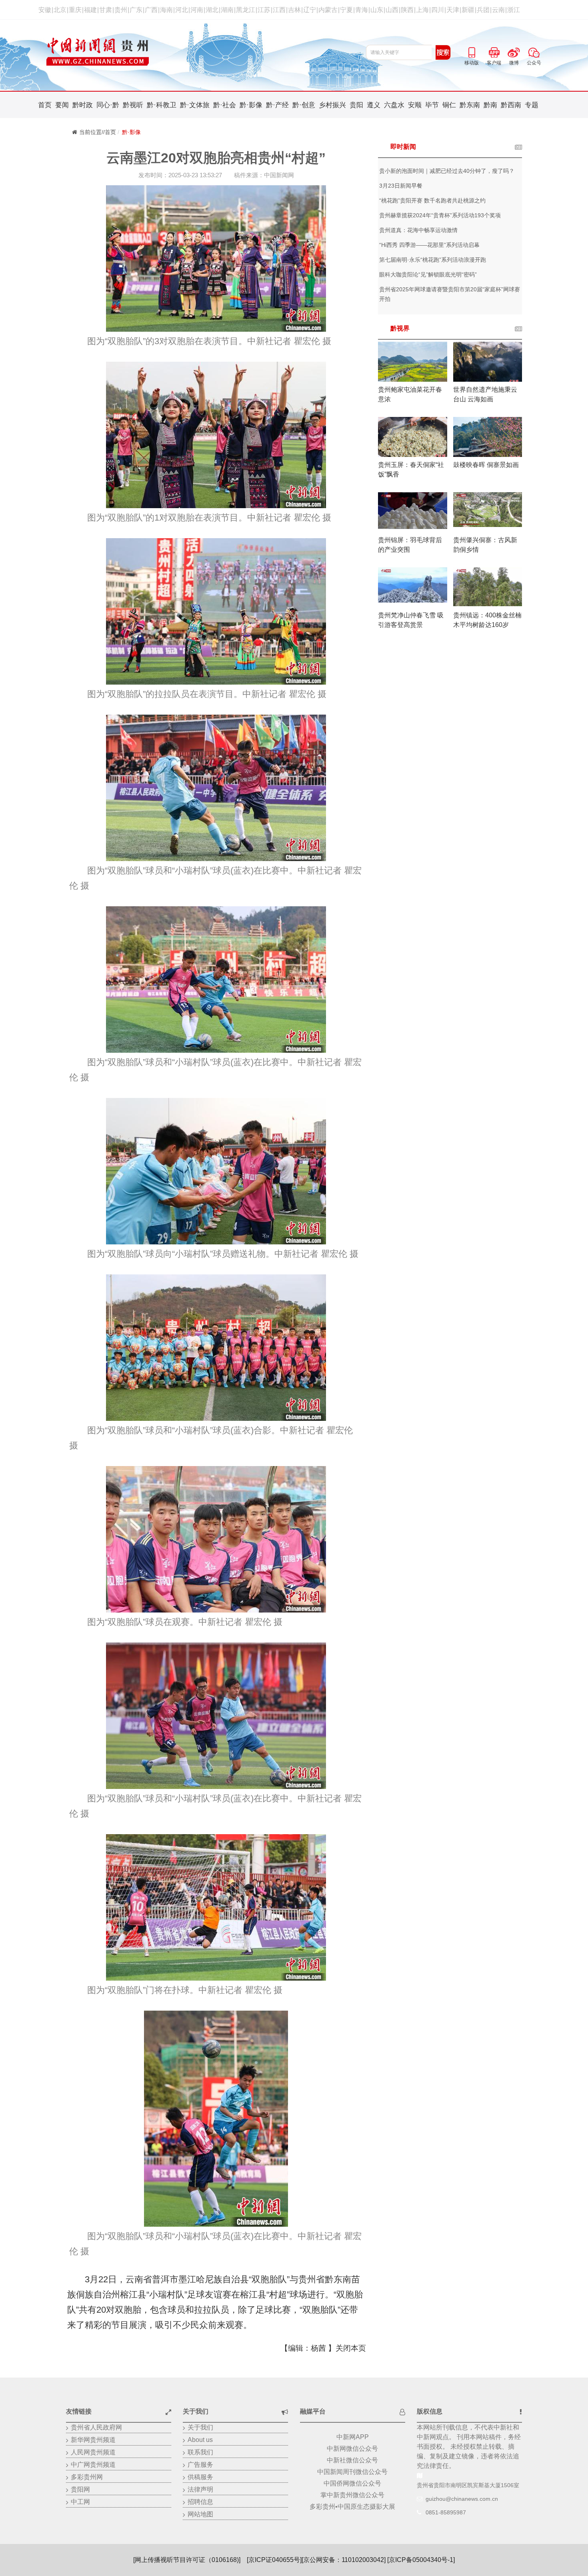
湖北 (212, 10)
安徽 (45, 10)
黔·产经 (277, 105)
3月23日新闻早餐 (401, 186)
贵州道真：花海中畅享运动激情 (418, 230)
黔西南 (511, 105)
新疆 (468, 10)
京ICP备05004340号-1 (421, 2560)
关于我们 (200, 2427)
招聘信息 (200, 2502)
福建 (90, 10)
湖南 (227, 10)
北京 (60, 10)
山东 (377, 10)
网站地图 (200, 2514)
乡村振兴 (332, 105)
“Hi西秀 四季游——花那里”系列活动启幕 (429, 245)
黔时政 (83, 105)
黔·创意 (304, 105)
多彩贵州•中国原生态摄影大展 (352, 2507)
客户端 (494, 51)
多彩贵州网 (87, 2477)
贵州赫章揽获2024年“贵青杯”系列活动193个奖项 (440, 215)
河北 (182, 10)
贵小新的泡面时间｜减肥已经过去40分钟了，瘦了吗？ (447, 171)
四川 (438, 10)
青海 (362, 10)
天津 (453, 10)
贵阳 (356, 105)
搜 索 (443, 52)
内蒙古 (328, 10)
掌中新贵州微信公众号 (352, 2495)
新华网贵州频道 (93, 2440)
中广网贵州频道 (93, 2465)
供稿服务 (200, 2477)
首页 (45, 105)
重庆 (75, 10)
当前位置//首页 (98, 132)
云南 (498, 10)
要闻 (62, 105)
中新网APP (353, 2437)
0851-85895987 (446, 2512)
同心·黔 (108, 105)
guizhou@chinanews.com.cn (462, 2499)
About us (200, 2440)
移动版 (472, 51)
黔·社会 (225, 105)
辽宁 (310, 10)
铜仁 (449, 105)
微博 (514, 51)
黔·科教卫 (162, 105)
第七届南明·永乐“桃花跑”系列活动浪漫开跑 (433, 260)
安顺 (415, 105)
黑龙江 (246, 10)
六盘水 (394, 105)
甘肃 (106, 10)
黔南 (490, 105)
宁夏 (346, 10)
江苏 (264, 10)
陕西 (407, 10)
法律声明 (200, 2489)
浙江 (514, 10)
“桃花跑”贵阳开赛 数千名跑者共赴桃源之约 (432, 200)
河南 (197, 10)
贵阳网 (80, 2489)
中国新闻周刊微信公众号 (352, 2472)
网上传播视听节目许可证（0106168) (187, 2560)
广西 (151, 10)
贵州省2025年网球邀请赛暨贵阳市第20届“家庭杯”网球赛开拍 (450, 294)
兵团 (483, 10)
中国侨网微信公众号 (352, 2483)
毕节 (432, 105)
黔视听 (133, 105)
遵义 (374, 105)
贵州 (121, 10)
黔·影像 (251, 105)
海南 (166, 10)
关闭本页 (351, 2348)
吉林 (294, 10)
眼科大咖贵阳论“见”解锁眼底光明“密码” (428, 274)
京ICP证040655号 (274, 2560)
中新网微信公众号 (352, 2449)
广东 (136, 10)
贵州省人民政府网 (96, 2427)
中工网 (80, 2502)
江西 (279, 10)
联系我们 (200, 2452)
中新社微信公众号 (352, 2460)
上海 (422, 10)
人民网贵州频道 (93, 2452)
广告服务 (200, 2465)
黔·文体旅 (195, 105)
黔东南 (470, 105)
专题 (532, 105)
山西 (392, 10)
